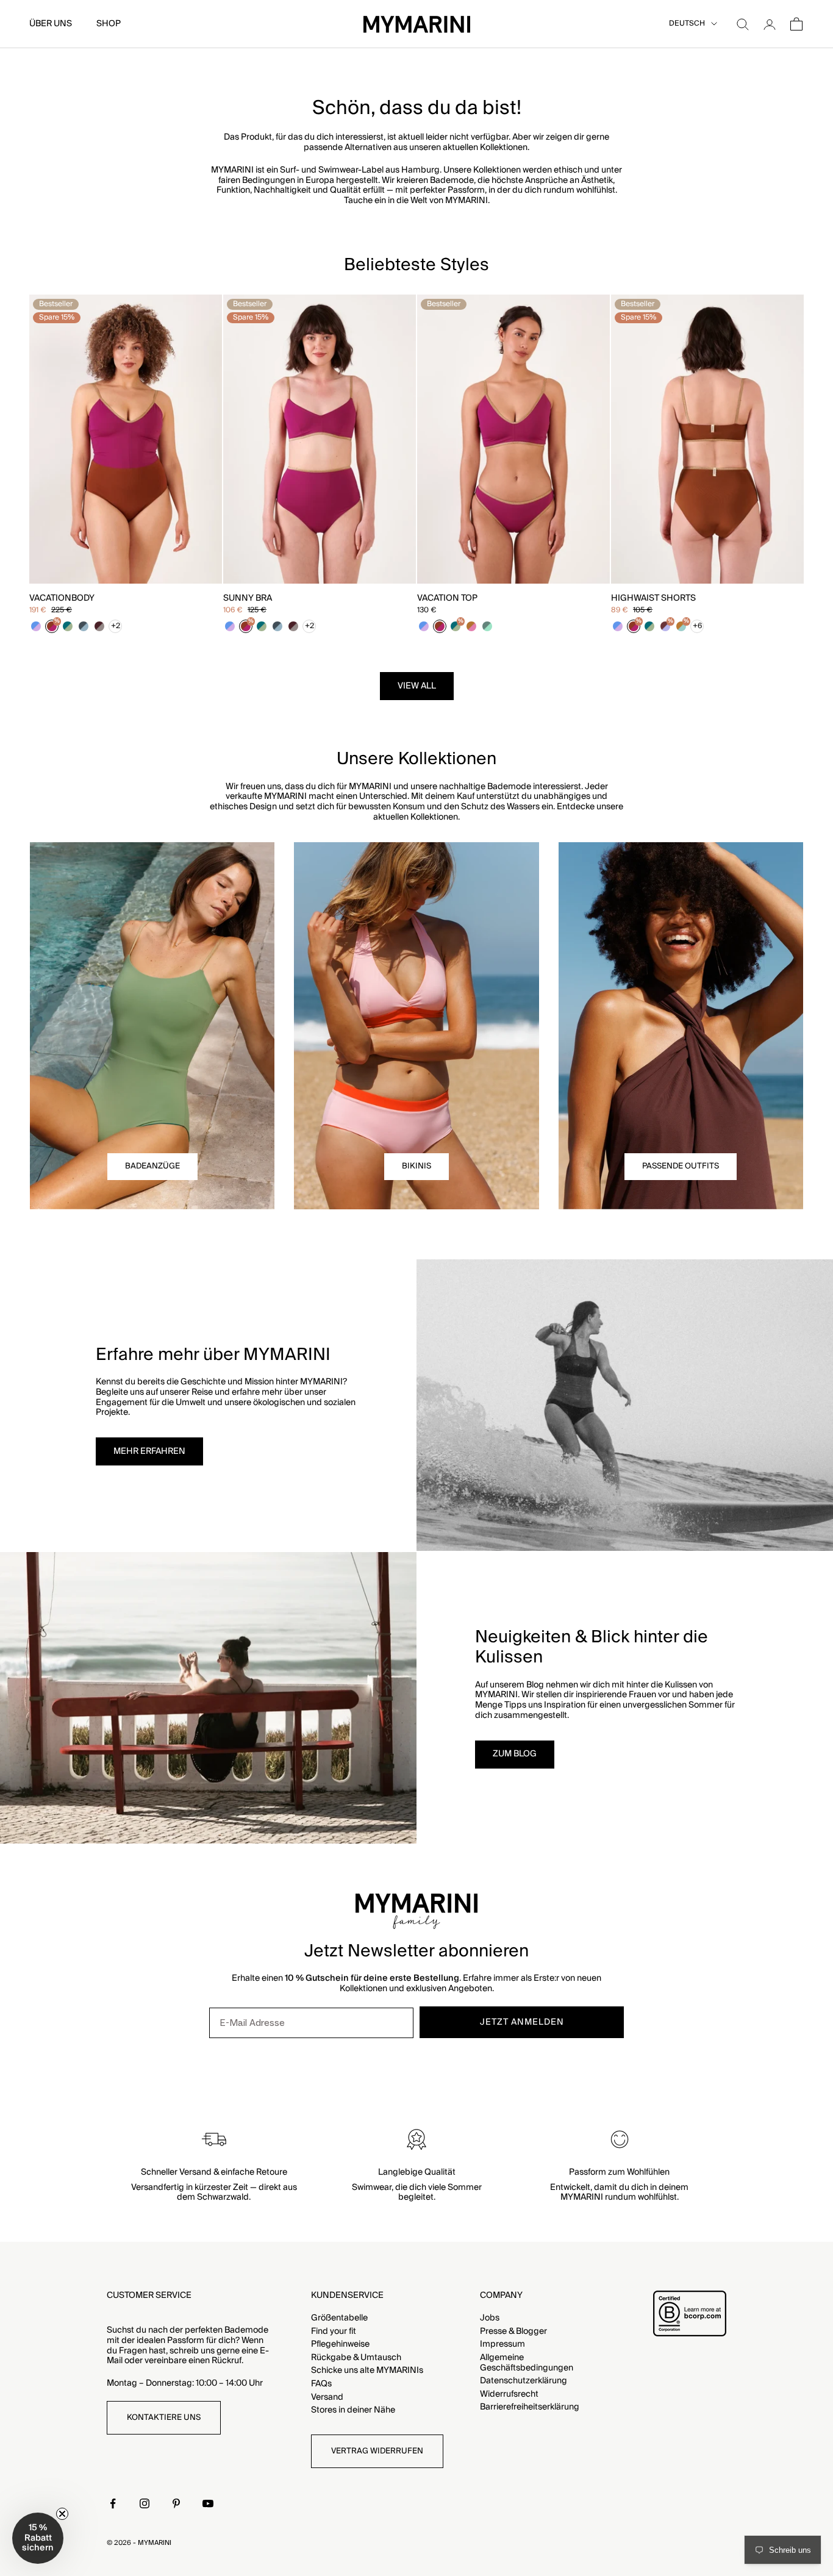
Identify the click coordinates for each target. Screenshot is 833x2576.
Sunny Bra (248, 599)
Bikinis (416, 1166)
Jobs (490, 2318)
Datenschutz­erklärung (524, 2381)
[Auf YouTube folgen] (208, 2503)
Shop (109, 24)
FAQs (321, 2384)
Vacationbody (62, 599)
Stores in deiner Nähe (353, 2410)
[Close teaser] (62, 2514)
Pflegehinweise (340, 2344)
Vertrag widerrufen (377, 2451)
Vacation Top (447, 599)
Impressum (502, 2344)
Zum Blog (515, 1754)
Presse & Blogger (513, 2331)
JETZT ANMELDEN (522, 2022)
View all (417, 686)
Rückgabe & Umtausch (356, 2358)
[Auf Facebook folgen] (113, 2503)
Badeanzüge (152, 1166)
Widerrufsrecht (509, 2394)
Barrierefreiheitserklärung (530, 2407)
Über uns (51, 24)
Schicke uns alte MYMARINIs (367, 2370)
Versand (327, 2397)
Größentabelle (339, 2318)
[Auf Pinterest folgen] (176, 2503)
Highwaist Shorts (653, 599)
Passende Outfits (681, 1166)
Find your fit (334, 2331)
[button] (38, 2538)
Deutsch (687, 24)
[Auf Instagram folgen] (145, 2503)
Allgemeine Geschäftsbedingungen (527, 2363)
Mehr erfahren (149, 1451)
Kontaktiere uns (164, 2417)
